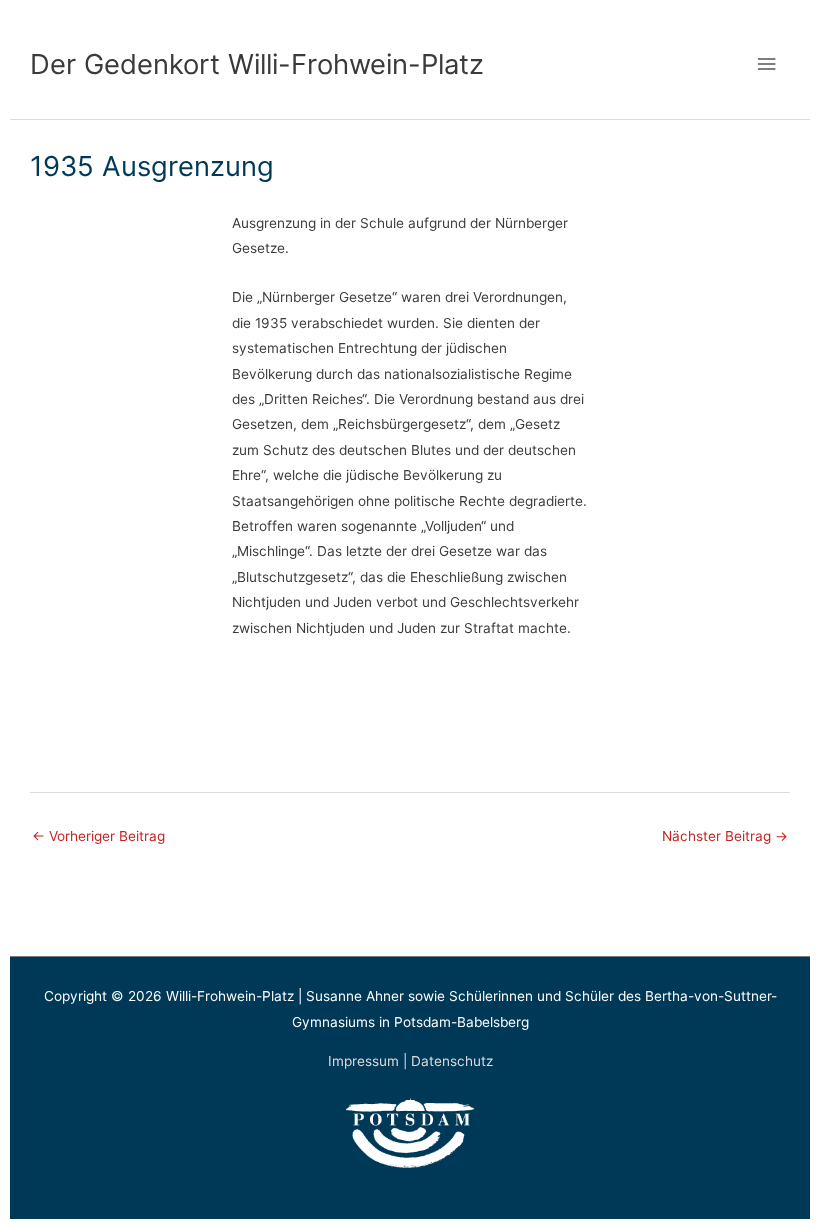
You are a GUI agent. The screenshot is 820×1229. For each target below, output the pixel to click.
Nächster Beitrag (725, 836)
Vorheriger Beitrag (98, 836)
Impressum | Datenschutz (410, 1061)
